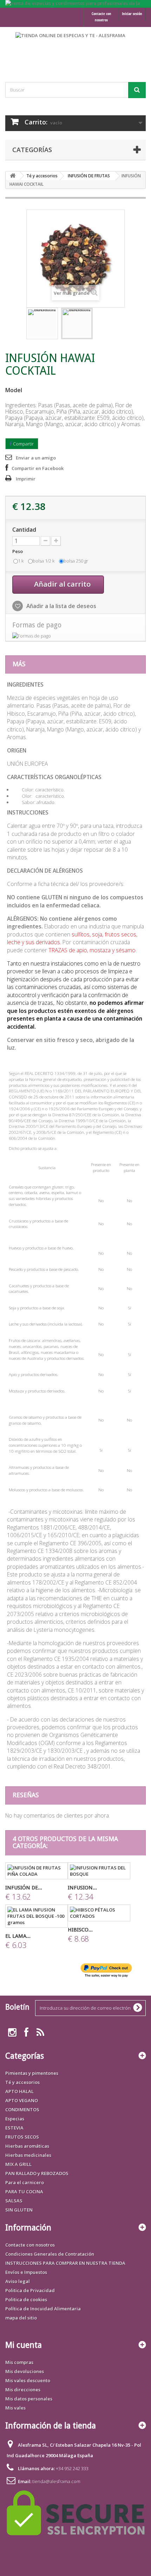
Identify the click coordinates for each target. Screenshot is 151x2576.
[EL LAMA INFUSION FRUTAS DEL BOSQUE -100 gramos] (37, 1916)
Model (14, 390)
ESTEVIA (14, 2128)
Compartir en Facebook (38, 468)
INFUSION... (82, 1888)
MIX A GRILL (18, 2164)
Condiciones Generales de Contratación (50, 2254)
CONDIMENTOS (22, 2110)
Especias (15, 2119)
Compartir (23, 444)
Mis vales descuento (28, 2380)
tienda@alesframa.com (56, 2481)
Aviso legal (18, 2281)
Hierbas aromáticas (27, 2146)
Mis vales (15, 2408)
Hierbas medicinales (28, 2155)
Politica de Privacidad (30, 2290)
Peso (18, 551)
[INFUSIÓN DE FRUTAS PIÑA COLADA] (37, 1871)
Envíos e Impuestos (26, 2272)
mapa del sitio (21, 2318)
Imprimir (26, 479)
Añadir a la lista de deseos (61, 606)
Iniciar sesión (132, 13)
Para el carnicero (25, 2182)
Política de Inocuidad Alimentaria (43, 2309)
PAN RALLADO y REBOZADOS (37, 2173)
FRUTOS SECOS (22, 2137)
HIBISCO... (80, 1930)
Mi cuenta (24, 2345)
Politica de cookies (26, 2299)
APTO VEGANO (22, 2100)
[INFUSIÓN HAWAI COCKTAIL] (42, 323)
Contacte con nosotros (101, 17)
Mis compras (19, 2362)
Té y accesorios (42, 176)
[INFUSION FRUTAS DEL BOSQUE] (99, 1871)
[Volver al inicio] (13, 176)
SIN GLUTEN (19, 2210)
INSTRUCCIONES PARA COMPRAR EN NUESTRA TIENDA (65, 2263)
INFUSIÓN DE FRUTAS (89, 176)
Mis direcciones (23, 2390)
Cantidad (24, 530)
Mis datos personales (29, 2399)
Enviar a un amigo (36, 458)
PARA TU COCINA (24, 2192)
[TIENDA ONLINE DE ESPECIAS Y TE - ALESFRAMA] (75, 48)
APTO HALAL (19, 2091)
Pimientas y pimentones (32, 2073)
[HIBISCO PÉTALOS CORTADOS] (99, 1913)
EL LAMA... (18, 1936)
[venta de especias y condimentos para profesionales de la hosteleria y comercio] (75, 4)
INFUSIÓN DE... (24, 1888)
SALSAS (14, 2201)
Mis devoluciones (25, 2371)
